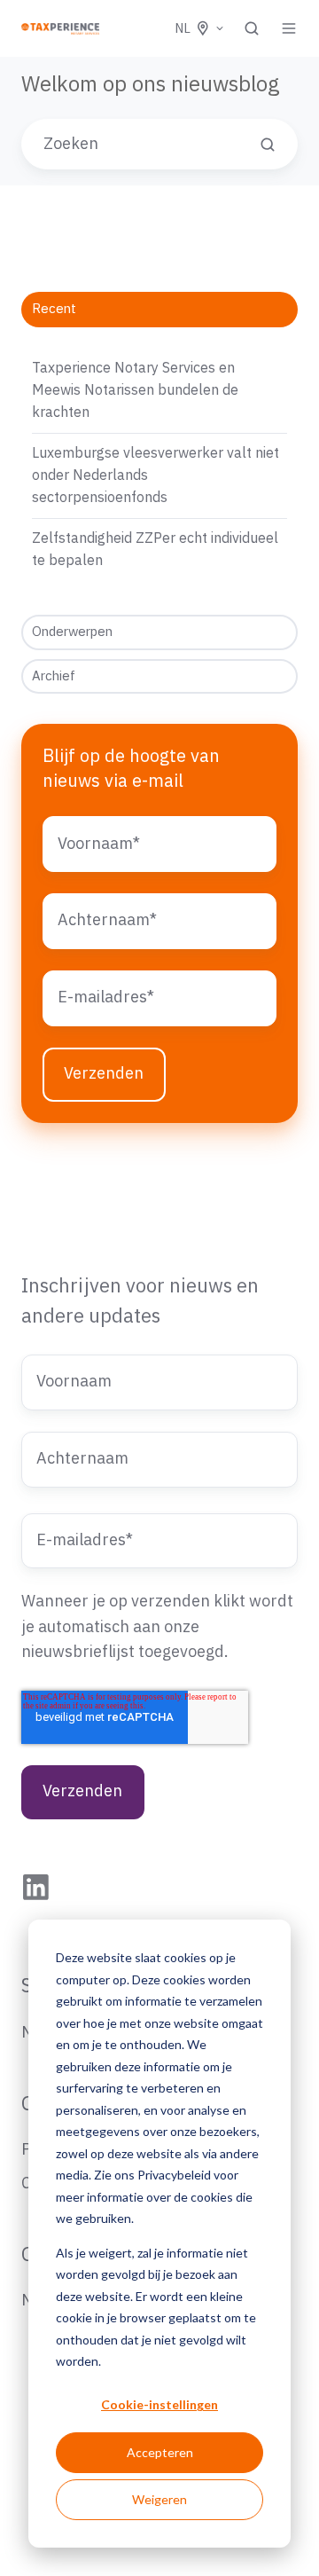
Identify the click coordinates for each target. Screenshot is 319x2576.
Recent (54, 309)
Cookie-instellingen (159, 2404)
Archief (54, 676)
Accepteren (160, 2452)
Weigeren (159, 2499)
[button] (252, 28)
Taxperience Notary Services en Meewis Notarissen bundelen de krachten (135, 390)
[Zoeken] (268, 145)
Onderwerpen (72, 632)
